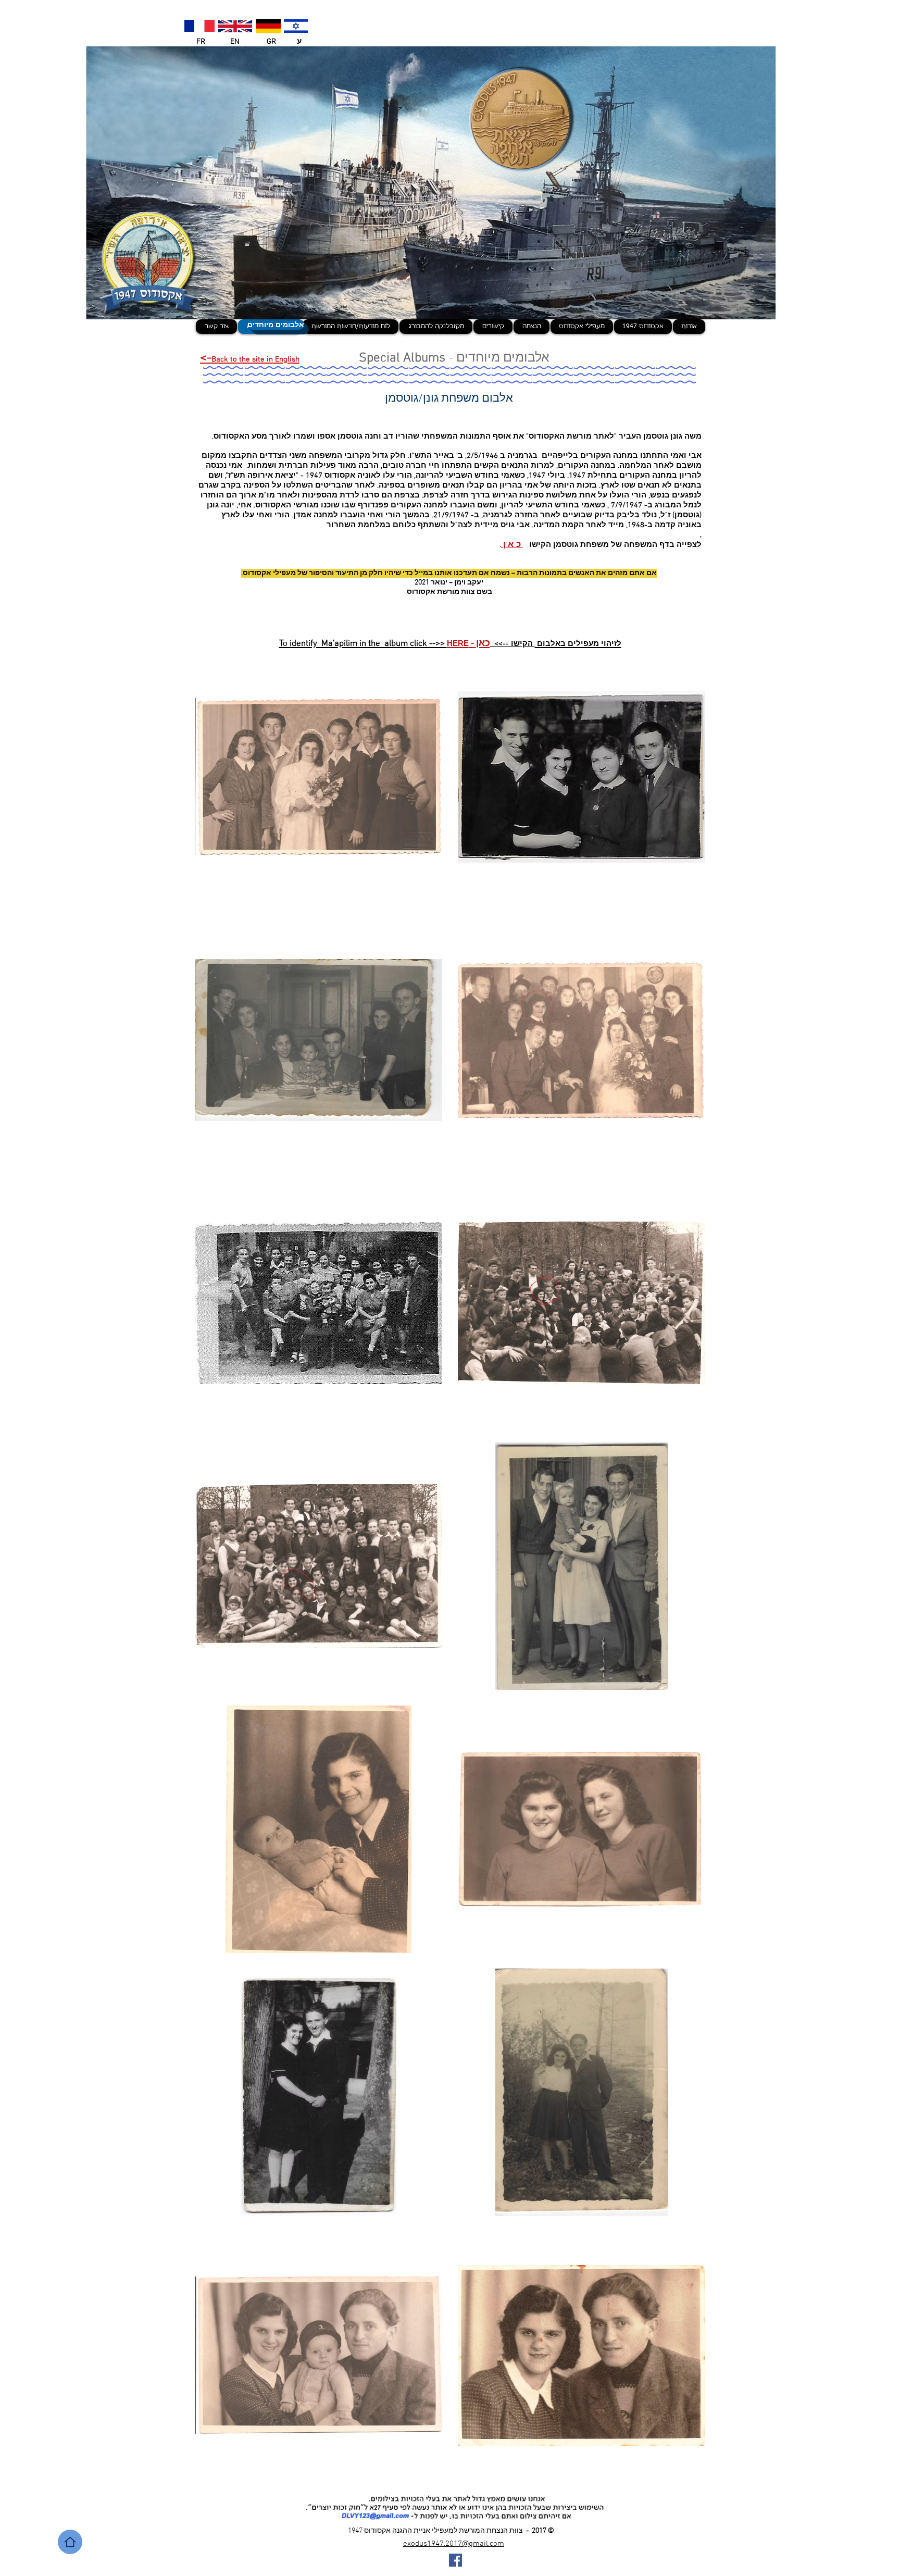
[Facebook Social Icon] (455, 2560)
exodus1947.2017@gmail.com (454, 2544)
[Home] (70, 2542)
